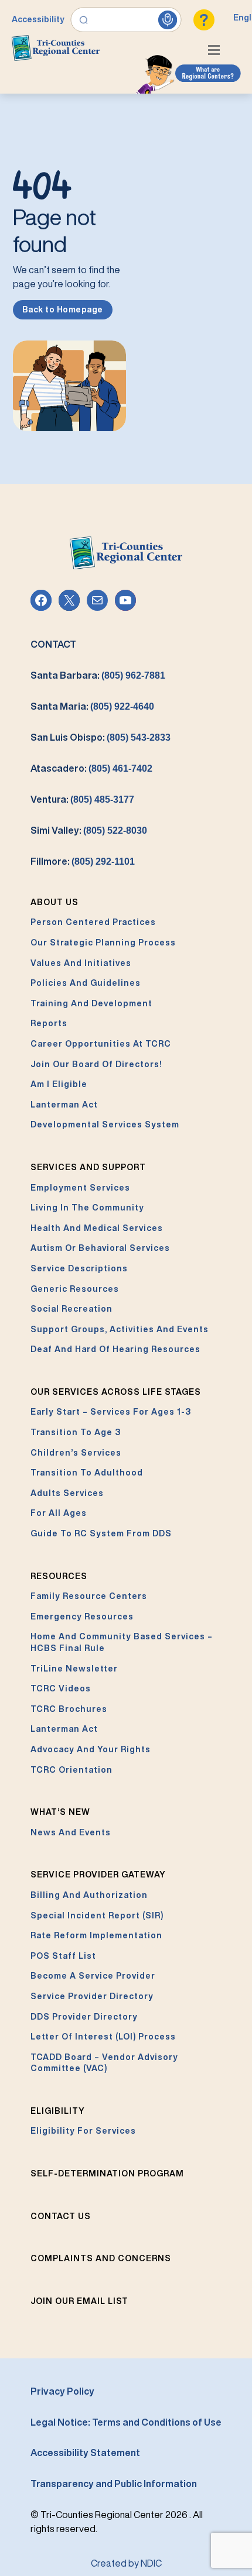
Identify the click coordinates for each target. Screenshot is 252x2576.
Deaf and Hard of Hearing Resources (115, 1349)
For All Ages (59, 1513)
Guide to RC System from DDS (101, 1533)
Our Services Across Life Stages (116, 1392)
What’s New (60, 1812)
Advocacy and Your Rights (91, 1749)
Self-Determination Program (107, 2173)
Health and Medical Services (97, 1228)
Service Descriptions (79, 1268)
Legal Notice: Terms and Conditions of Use (126, 2422)
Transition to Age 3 (76, 1432)
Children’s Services (76, 1453)
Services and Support (88, 1167)
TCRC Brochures (69, 1709)
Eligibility (58, 2111)
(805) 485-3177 (102, 799)
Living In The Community (87, 1208)
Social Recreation (71, 1309)
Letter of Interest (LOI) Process (103, 2037)
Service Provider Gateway (98, 1875)
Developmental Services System (105, 1124)
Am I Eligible (59, 1084)
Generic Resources (75, 1289)
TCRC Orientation (71, 1770)
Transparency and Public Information (114, 2484)
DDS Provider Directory (84, 2017)
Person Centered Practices (93, 922)
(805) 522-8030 (115, 830)
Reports (49, 1023)
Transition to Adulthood (87, 1473)
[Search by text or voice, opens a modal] (126, 20)
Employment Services (80, 1188)
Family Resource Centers (89, 1596)
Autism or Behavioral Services (100, 1248)
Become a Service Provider (93, 1976)
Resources (59, 1576)
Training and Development (91, 1003)
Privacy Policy (62, 2391)
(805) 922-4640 (122, 706)
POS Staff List (63, 1956)
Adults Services (67, 1493)
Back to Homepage (63, 309)
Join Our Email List (79, 2301)
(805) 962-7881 (133, 675)
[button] (217, 51)
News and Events (71, 1832)
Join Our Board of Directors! (96, 1064)
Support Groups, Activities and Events (120, 1329)
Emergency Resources (82, 1617)
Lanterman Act (64, 1105)
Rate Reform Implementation (96, 1935)
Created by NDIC (126, 2563)
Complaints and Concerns (101, 2258)
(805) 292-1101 (103, 861)
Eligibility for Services (83, 2131)
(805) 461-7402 (120, 768)
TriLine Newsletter (74, 1669)
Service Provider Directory (92, 1996)
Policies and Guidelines (86, 983)
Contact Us (61, 2216)
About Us (55, 902)
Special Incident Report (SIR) (97, 1915)
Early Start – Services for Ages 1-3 (111, 1412)
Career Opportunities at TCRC (101, 1044)
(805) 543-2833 (139, 737)
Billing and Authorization (89, 1895)
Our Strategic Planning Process (103, 943)
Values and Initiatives (81, 963)
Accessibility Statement (85, 2453)
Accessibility (38, 19)
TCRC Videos (61, 1688)
